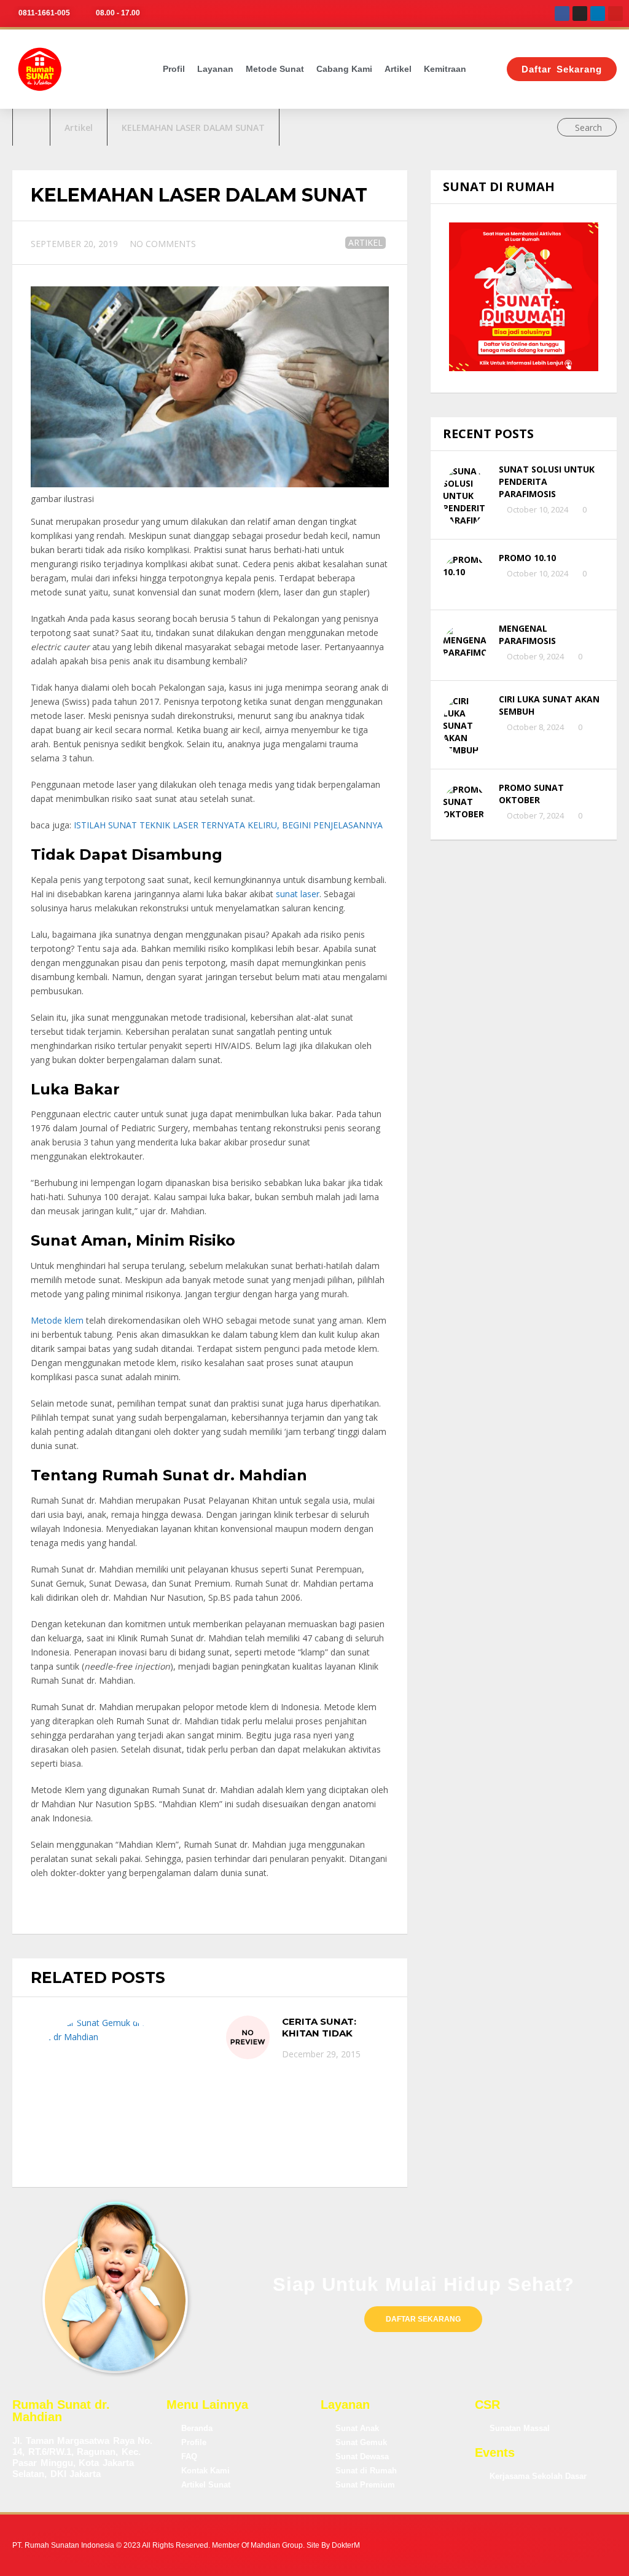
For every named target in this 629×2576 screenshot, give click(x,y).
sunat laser (298, 894)
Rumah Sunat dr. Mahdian (61, 2411)
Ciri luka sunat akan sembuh (549, 705)
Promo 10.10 (527, 558)
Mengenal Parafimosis (527, 634)
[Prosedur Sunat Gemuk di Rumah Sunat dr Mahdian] (105, 2092)
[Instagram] (580, 14)
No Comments (163, 244)
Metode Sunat (275, 69)
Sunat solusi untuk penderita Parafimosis (547, 481)
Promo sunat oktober (531, 794)
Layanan (215, 69)
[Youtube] (615, 14)
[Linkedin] (598, 14)
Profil (174, 69)
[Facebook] (562, 14)
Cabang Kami (344, 69)
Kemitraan (445, 69)
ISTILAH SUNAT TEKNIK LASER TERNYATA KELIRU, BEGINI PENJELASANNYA (227, 825)
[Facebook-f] (478, 2546)
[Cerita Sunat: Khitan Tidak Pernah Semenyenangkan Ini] (248, 2037)
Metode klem (58, 1320)
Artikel (398, 69)
